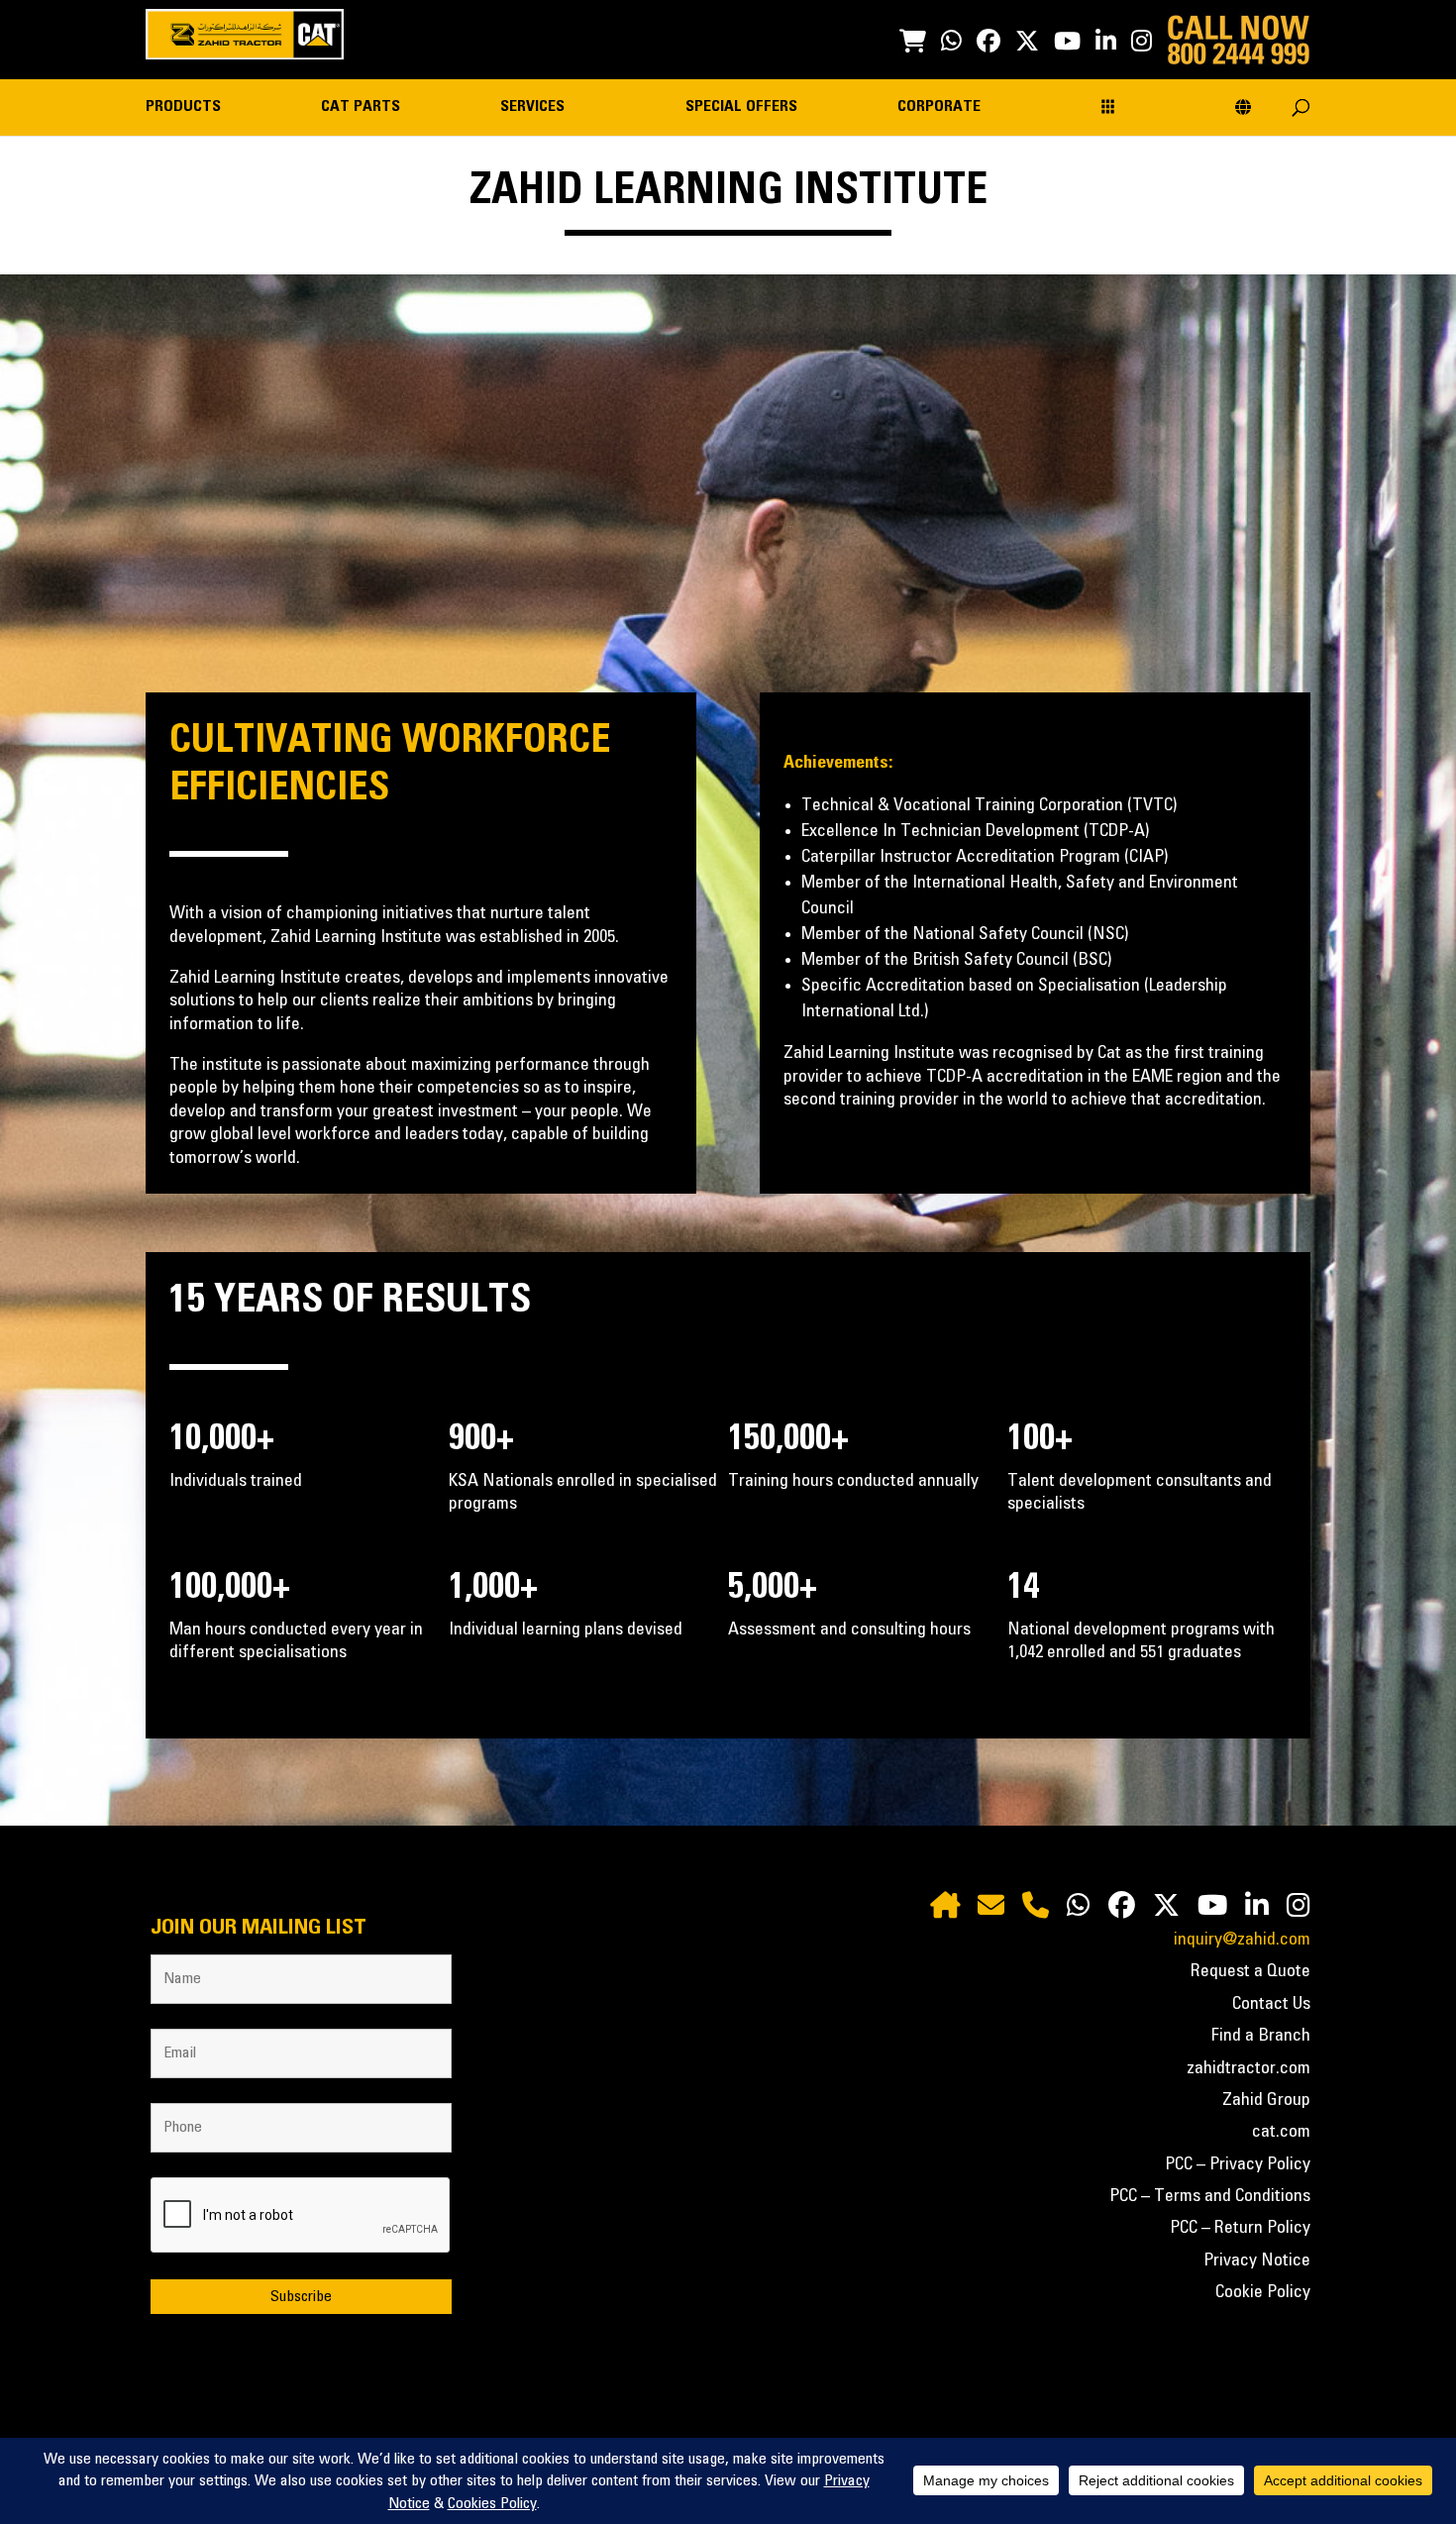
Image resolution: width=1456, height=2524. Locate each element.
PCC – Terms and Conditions (1210, 2196)
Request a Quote (1250, 1971)
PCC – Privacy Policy (1238, 2164)
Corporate (939, 106)
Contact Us (1271, 2004)
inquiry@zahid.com (1242, 1940)
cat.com (1281, 2132)
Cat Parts (361, 106)
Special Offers (741, 106)
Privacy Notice (1257, 2261)
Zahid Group (1266, 2100)
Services (532, 106)
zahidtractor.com (1248, 2068)
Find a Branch (1261, 2036)
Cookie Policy (1263, 2292)
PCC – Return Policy (1240, 2228)
